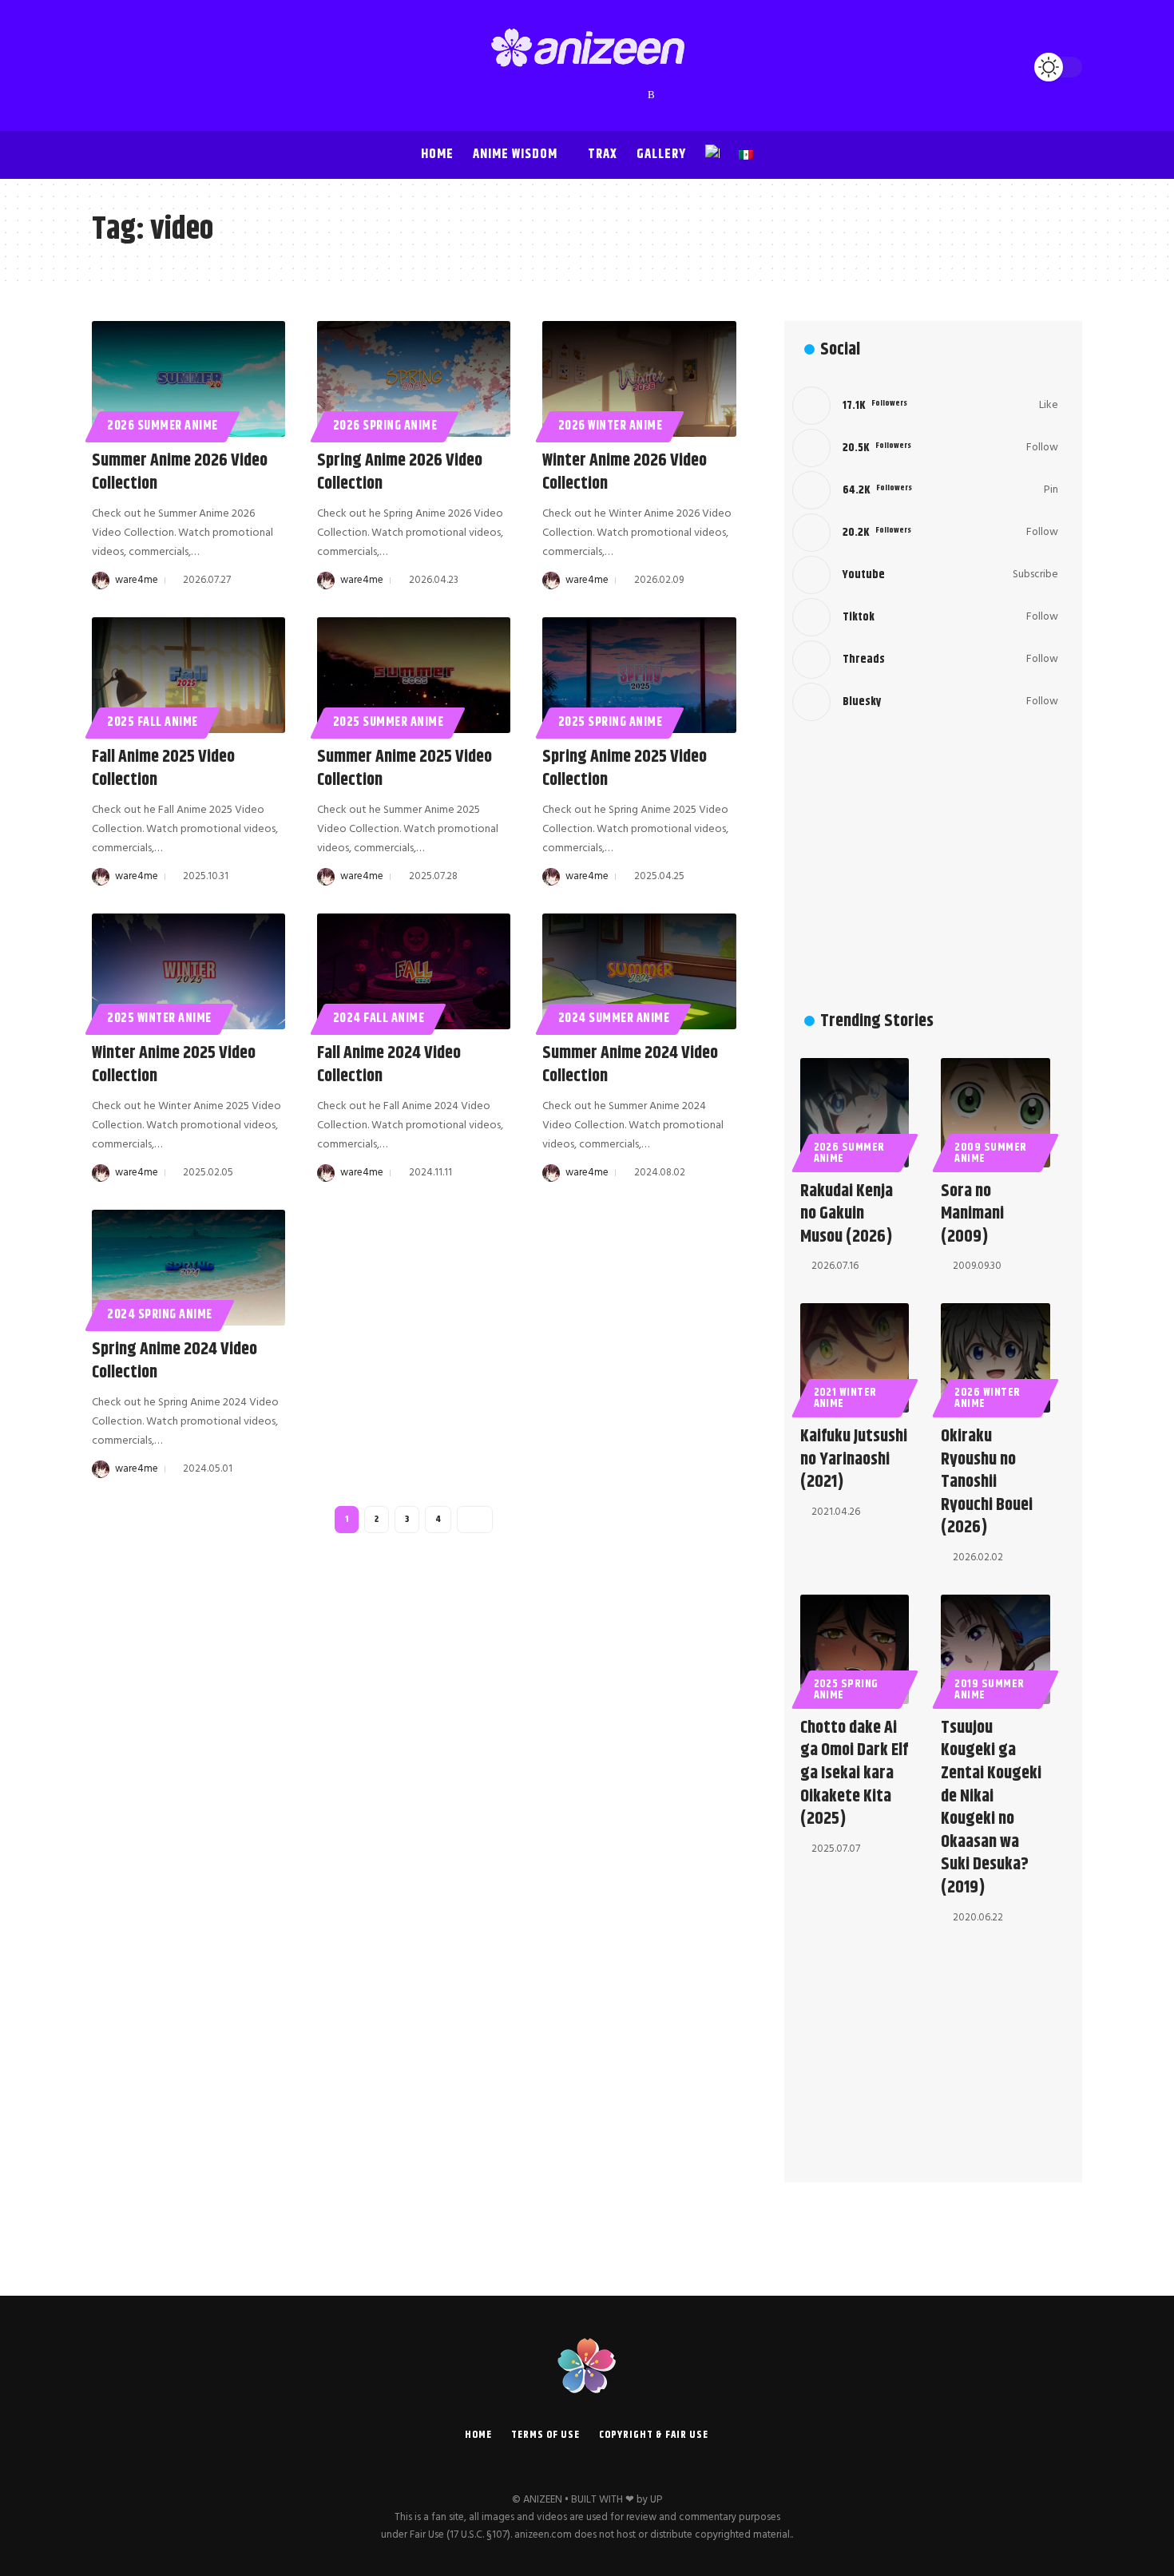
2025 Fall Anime (153, 722)
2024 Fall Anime (379, 1019)
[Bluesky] (636, 95)
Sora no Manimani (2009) (972, 1214)
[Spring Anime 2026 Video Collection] (414, 379)
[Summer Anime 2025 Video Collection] (414, 675)
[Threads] (620, 95)
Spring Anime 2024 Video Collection (175, 1361)
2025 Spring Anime (611, 722)
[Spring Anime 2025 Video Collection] (639, 675)
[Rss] (651, 95)
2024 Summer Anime (614, 1019)
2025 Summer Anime (389, 722)
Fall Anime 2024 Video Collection (389, 1065)
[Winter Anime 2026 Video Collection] (639, 379)
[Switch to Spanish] (746, 155)
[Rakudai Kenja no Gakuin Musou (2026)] (855, 1113)
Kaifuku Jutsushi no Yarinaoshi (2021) (854, 1459)
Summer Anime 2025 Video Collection (405, 769)
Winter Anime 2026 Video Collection (625, 472)
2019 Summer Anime (990, 1690)
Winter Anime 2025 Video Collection (174, 1065)
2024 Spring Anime (160, 1315)
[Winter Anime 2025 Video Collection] (188, 971)
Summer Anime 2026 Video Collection (180, 472)
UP (656, 2500)
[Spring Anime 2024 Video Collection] (188, 1268)
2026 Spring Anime (385, 426)
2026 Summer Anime (163, 426)
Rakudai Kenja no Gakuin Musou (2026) (847, 1214)
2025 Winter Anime (159, 1019)
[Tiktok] (925, 617)
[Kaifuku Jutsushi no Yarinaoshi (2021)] (855, 1358)
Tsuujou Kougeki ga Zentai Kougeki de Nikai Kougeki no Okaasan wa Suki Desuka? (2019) (991, 1808)
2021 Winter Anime (846, 1398)
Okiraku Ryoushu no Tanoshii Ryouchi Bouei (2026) (987, 1482)
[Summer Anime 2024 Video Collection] (639, 971)
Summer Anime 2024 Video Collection (630, 1065)
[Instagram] (572, 95)
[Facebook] (524, 95)
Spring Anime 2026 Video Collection (400, 472)
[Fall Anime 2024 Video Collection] (414, 971)
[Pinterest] (588, 95)
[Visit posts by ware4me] (101, 581)
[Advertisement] (925, 869)
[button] (108, 67)
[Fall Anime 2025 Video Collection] (188, 675)
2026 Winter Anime (611, 426)
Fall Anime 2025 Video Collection (163, 769)
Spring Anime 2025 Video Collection (625, 769)
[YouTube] (556, 95)
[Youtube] (925, 575)
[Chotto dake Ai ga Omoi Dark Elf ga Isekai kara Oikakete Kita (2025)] (855, 1649)
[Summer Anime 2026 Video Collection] (188, 379)
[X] (540, 95)
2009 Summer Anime (991, 1153)
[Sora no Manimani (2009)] (996, 1113)
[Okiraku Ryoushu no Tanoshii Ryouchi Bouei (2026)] (996, 1358)
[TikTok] (604, 95)
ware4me (137, 580)
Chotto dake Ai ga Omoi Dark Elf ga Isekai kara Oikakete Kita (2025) (854, 1773)
